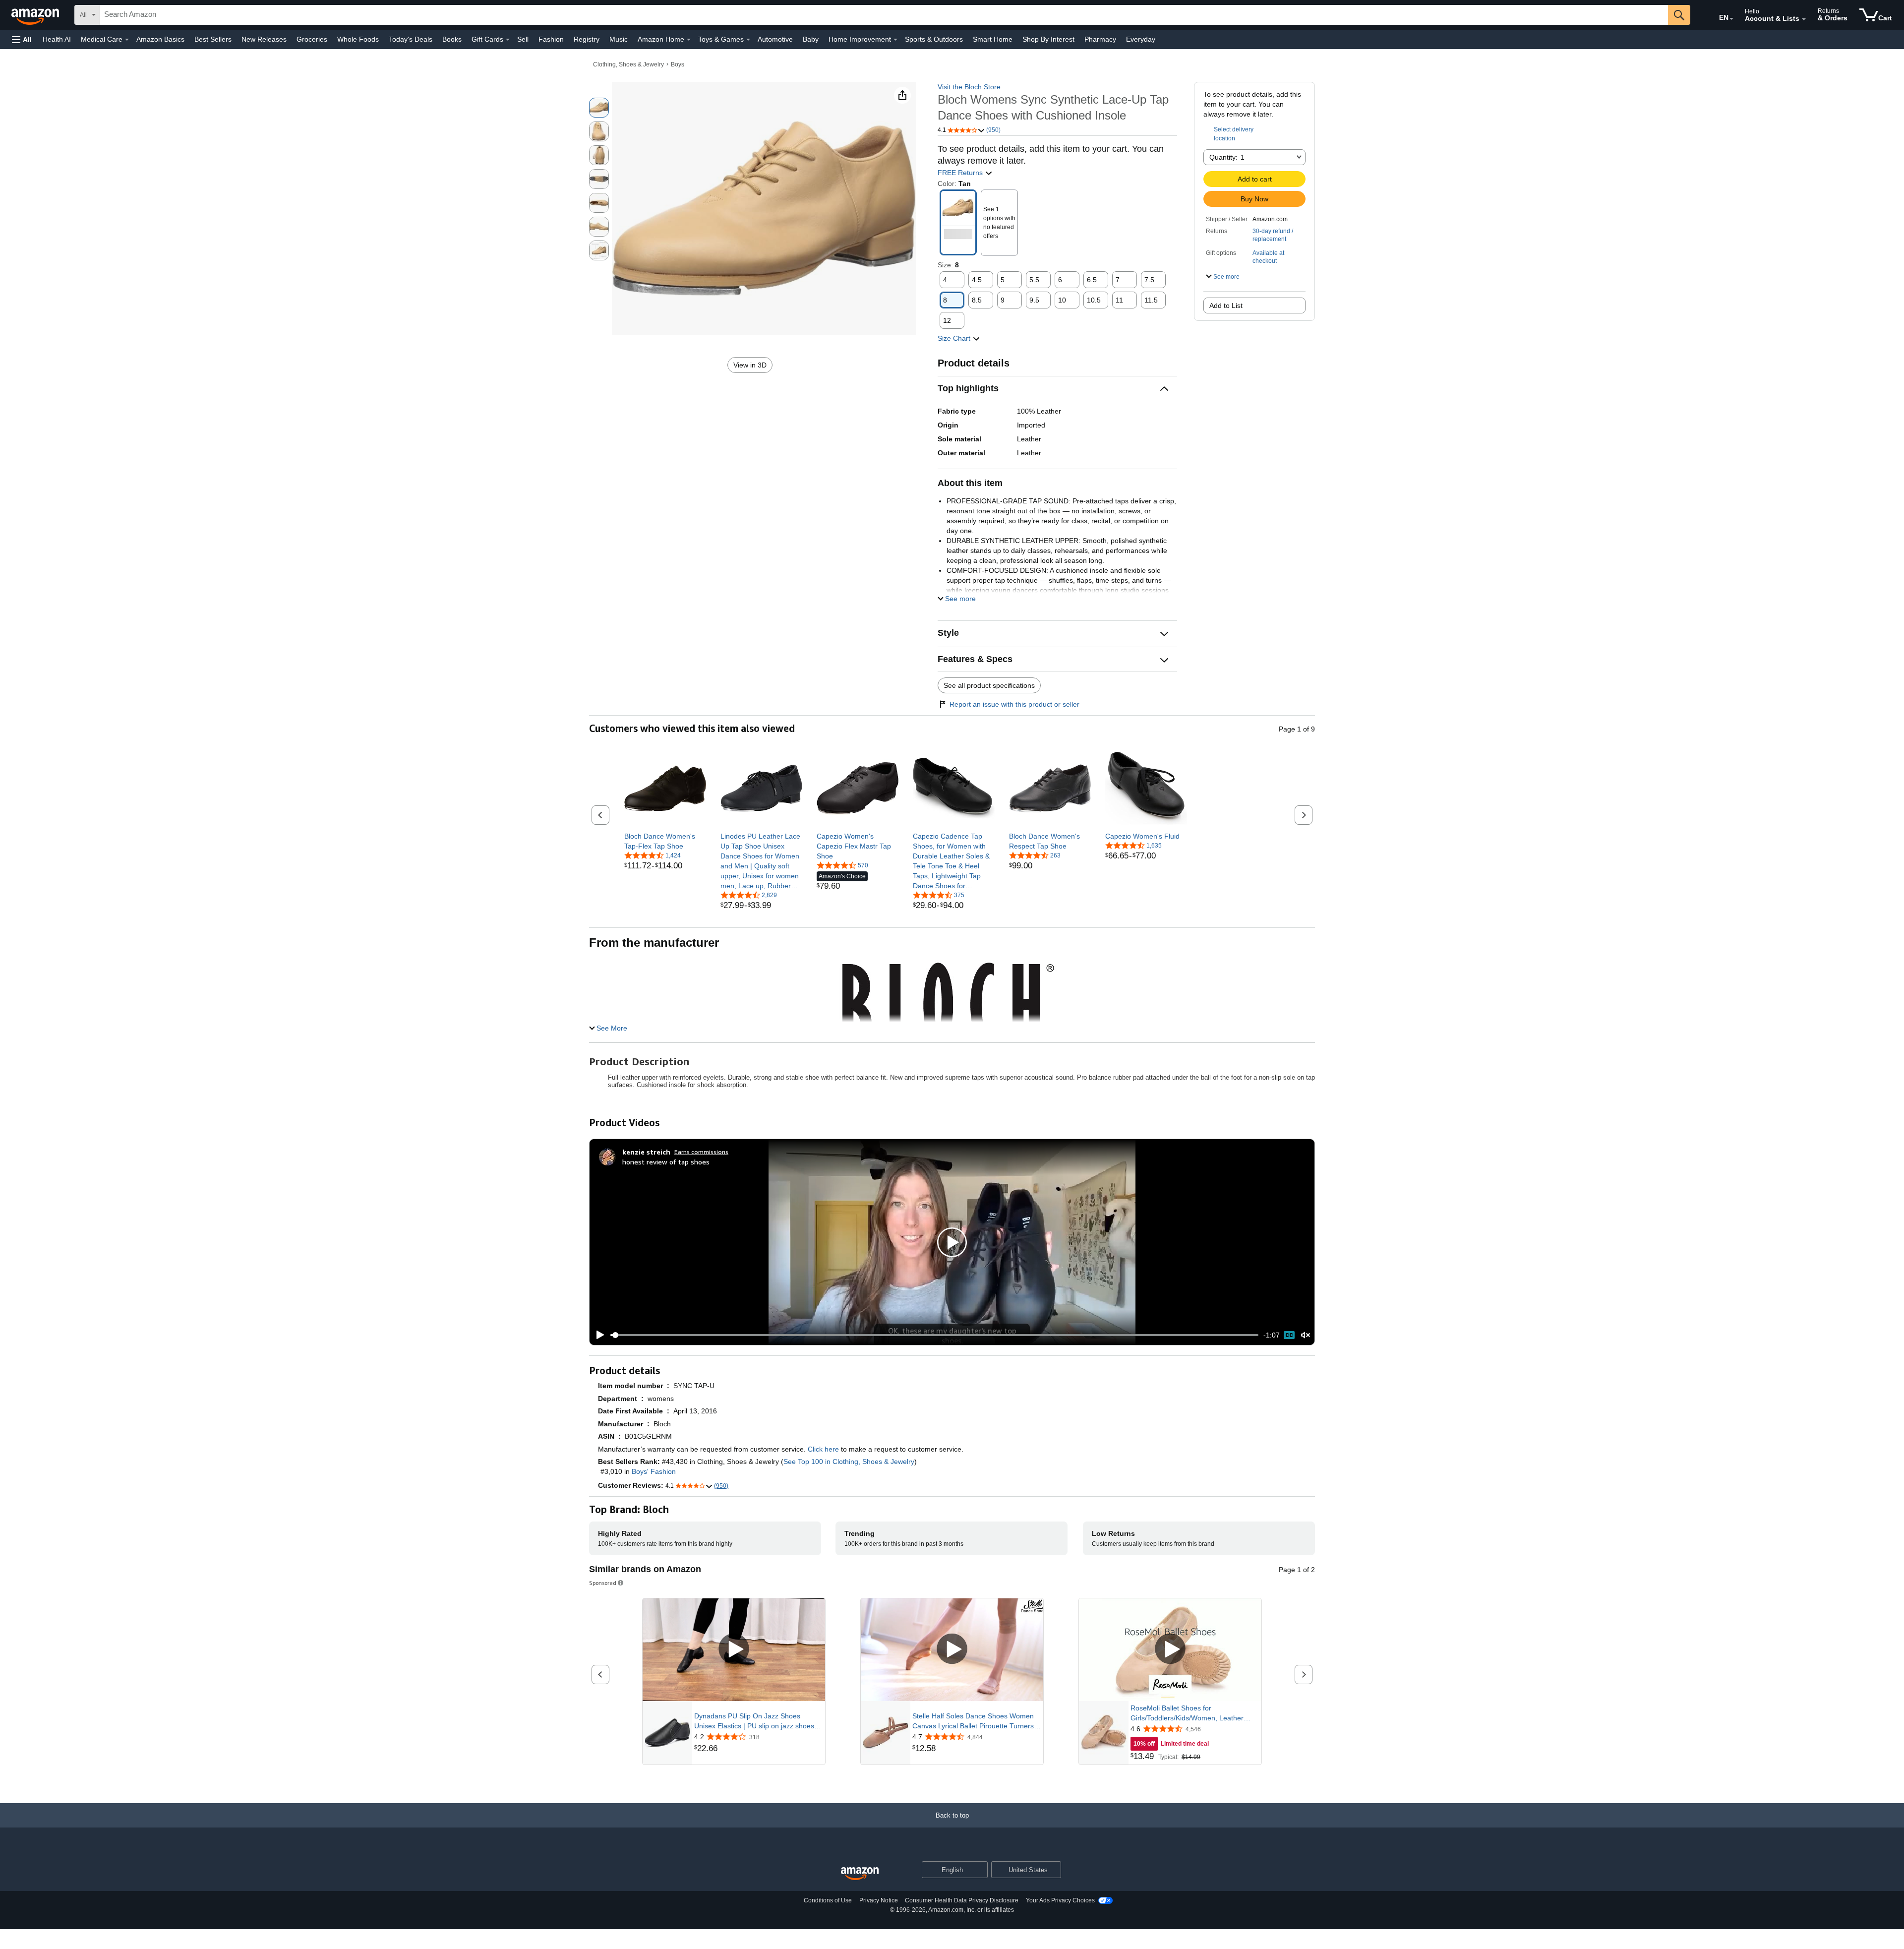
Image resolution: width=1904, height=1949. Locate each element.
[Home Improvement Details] (895, 40)
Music (619, 39)
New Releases (264, 39)
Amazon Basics (160, 39)
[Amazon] (36, 15)
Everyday (1141, 39)
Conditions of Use (828, 1900)
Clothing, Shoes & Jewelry (628, 64)
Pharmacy (1100, 39)
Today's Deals (411, 39)
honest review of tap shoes (666, 1162)
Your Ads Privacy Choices (1060, 1900)
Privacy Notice (879, 1900)
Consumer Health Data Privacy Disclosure (962, 1900)
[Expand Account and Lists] (1804, 19)
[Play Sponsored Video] (734, 1650)
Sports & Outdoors (934, 39)
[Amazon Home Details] (689, 40)
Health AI (57, 39)
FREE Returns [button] (961, 173)
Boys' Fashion (654, 1471)
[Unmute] (1306, 1335)
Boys (678, 64)
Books (452, 39)
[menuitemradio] (1289, 1335)
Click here (823, 1449)
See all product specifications (989, 685)
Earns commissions (701, 1152)
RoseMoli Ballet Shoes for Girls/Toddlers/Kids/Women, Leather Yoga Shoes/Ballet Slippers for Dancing (1192, 1713)
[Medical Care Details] (127, 40)
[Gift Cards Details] (508, 40)
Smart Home (993, 39)
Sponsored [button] (603, 1583)
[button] (22, 39)
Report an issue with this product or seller (1014, 704)
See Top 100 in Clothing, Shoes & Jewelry (849, 1462)
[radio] (599, 108)
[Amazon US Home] (860, 1874)
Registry (587, 39)
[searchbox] (884, 15)
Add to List (1226, 305)
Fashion (551, 39)
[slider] (934, 1335)
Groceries (312, 39)
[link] (665, 841)
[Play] (597, 1335)
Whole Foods (358, 39)
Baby (811, 39)
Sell (523, 39)
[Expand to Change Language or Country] (1731, 19)
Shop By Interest (1048, 39)
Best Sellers (213, 39)
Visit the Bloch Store (969, 87)
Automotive (775, 39)
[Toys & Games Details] (748, 40)
